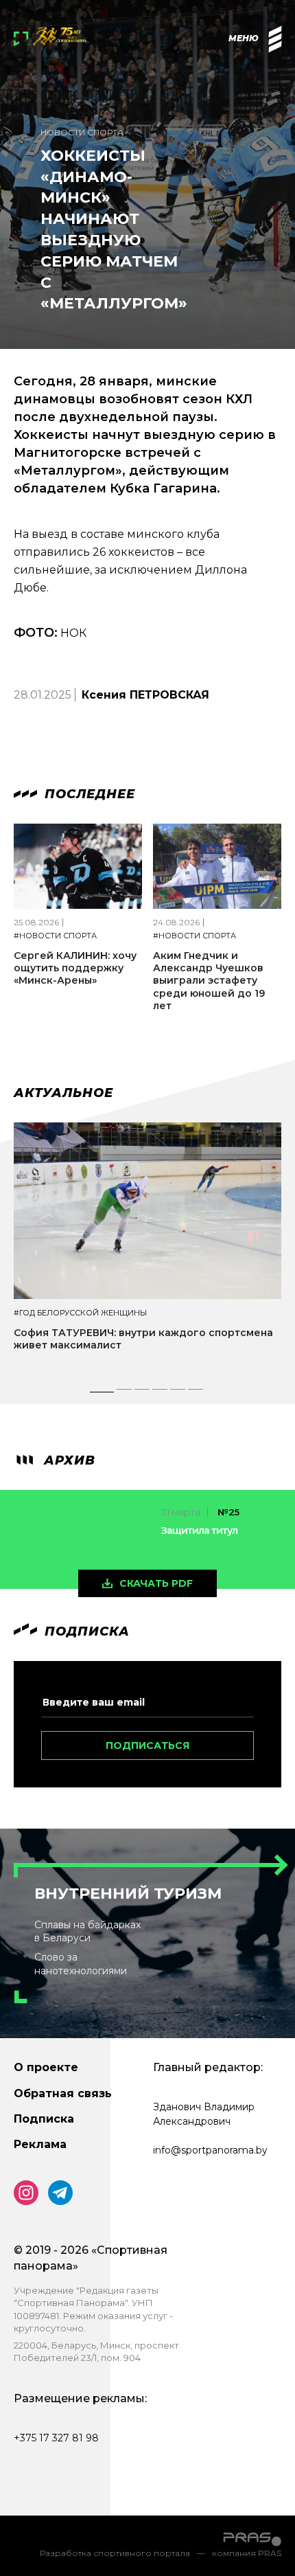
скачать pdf (156, 1583)
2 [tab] (125, 1393)
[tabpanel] (147, 1249)
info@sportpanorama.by (210, 2150)
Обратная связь (63, 2093)
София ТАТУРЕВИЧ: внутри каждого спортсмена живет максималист (143, 1339)
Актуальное (63, 1093)
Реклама (40, 2144)
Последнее (88, 794)
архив (68, 1460)
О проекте (46, 2067)
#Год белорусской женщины (80, 1313)
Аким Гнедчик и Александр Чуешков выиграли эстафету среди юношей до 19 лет (209, 981)
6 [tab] (196, 1393)
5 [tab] (178, 1393)
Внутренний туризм (128, 1894)
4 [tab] (161, 1393)
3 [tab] (143, 1393)
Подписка (44, 2119)
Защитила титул (199, 1530)
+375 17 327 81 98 (56, 2438)
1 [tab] (102, 1393)
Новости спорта (82, 132)
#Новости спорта (55, 936)
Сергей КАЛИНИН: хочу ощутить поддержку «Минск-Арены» (75, 968)
